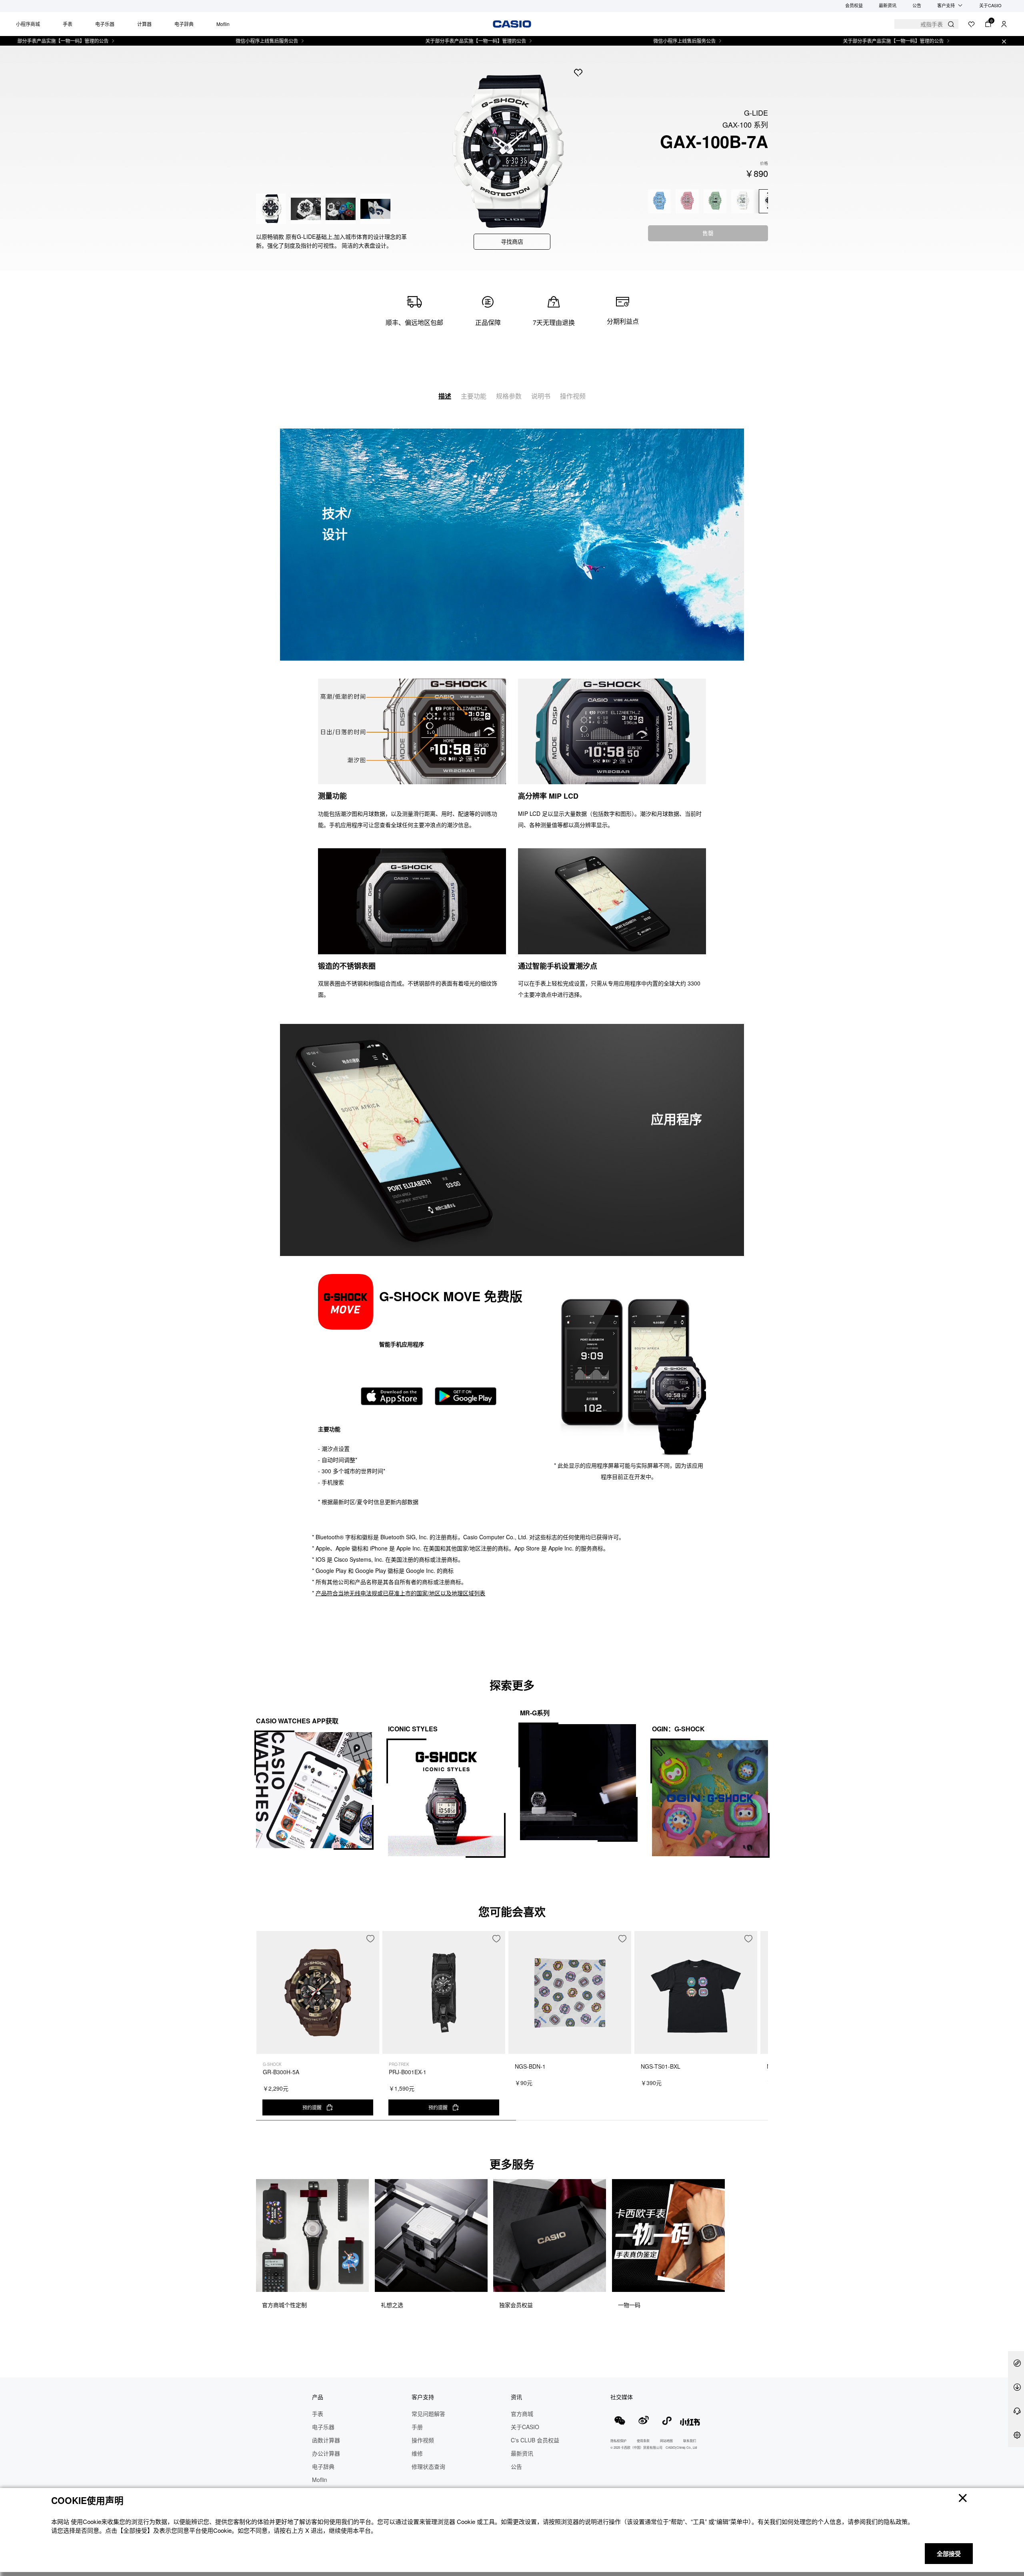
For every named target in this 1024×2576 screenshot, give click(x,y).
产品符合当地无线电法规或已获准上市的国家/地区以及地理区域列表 (400, 1593)
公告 (917, 5)
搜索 (951, 24)
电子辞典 (184, 24)
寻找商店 (512, 241)
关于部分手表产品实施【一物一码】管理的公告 (393, 41)
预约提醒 (312, 2107)
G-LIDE (756, 112)
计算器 (144, 24)
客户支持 (946, 5)
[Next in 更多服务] (762, 2254)
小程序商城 (28, 24)
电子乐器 (105, 24)
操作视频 (573, 396)
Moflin (223, 24)
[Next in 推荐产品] (762, 2030)
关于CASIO (990, 5)
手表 (68, 24)
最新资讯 (888, 5)
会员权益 (854, 5)
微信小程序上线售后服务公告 (184, 41)
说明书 (541, 396)
